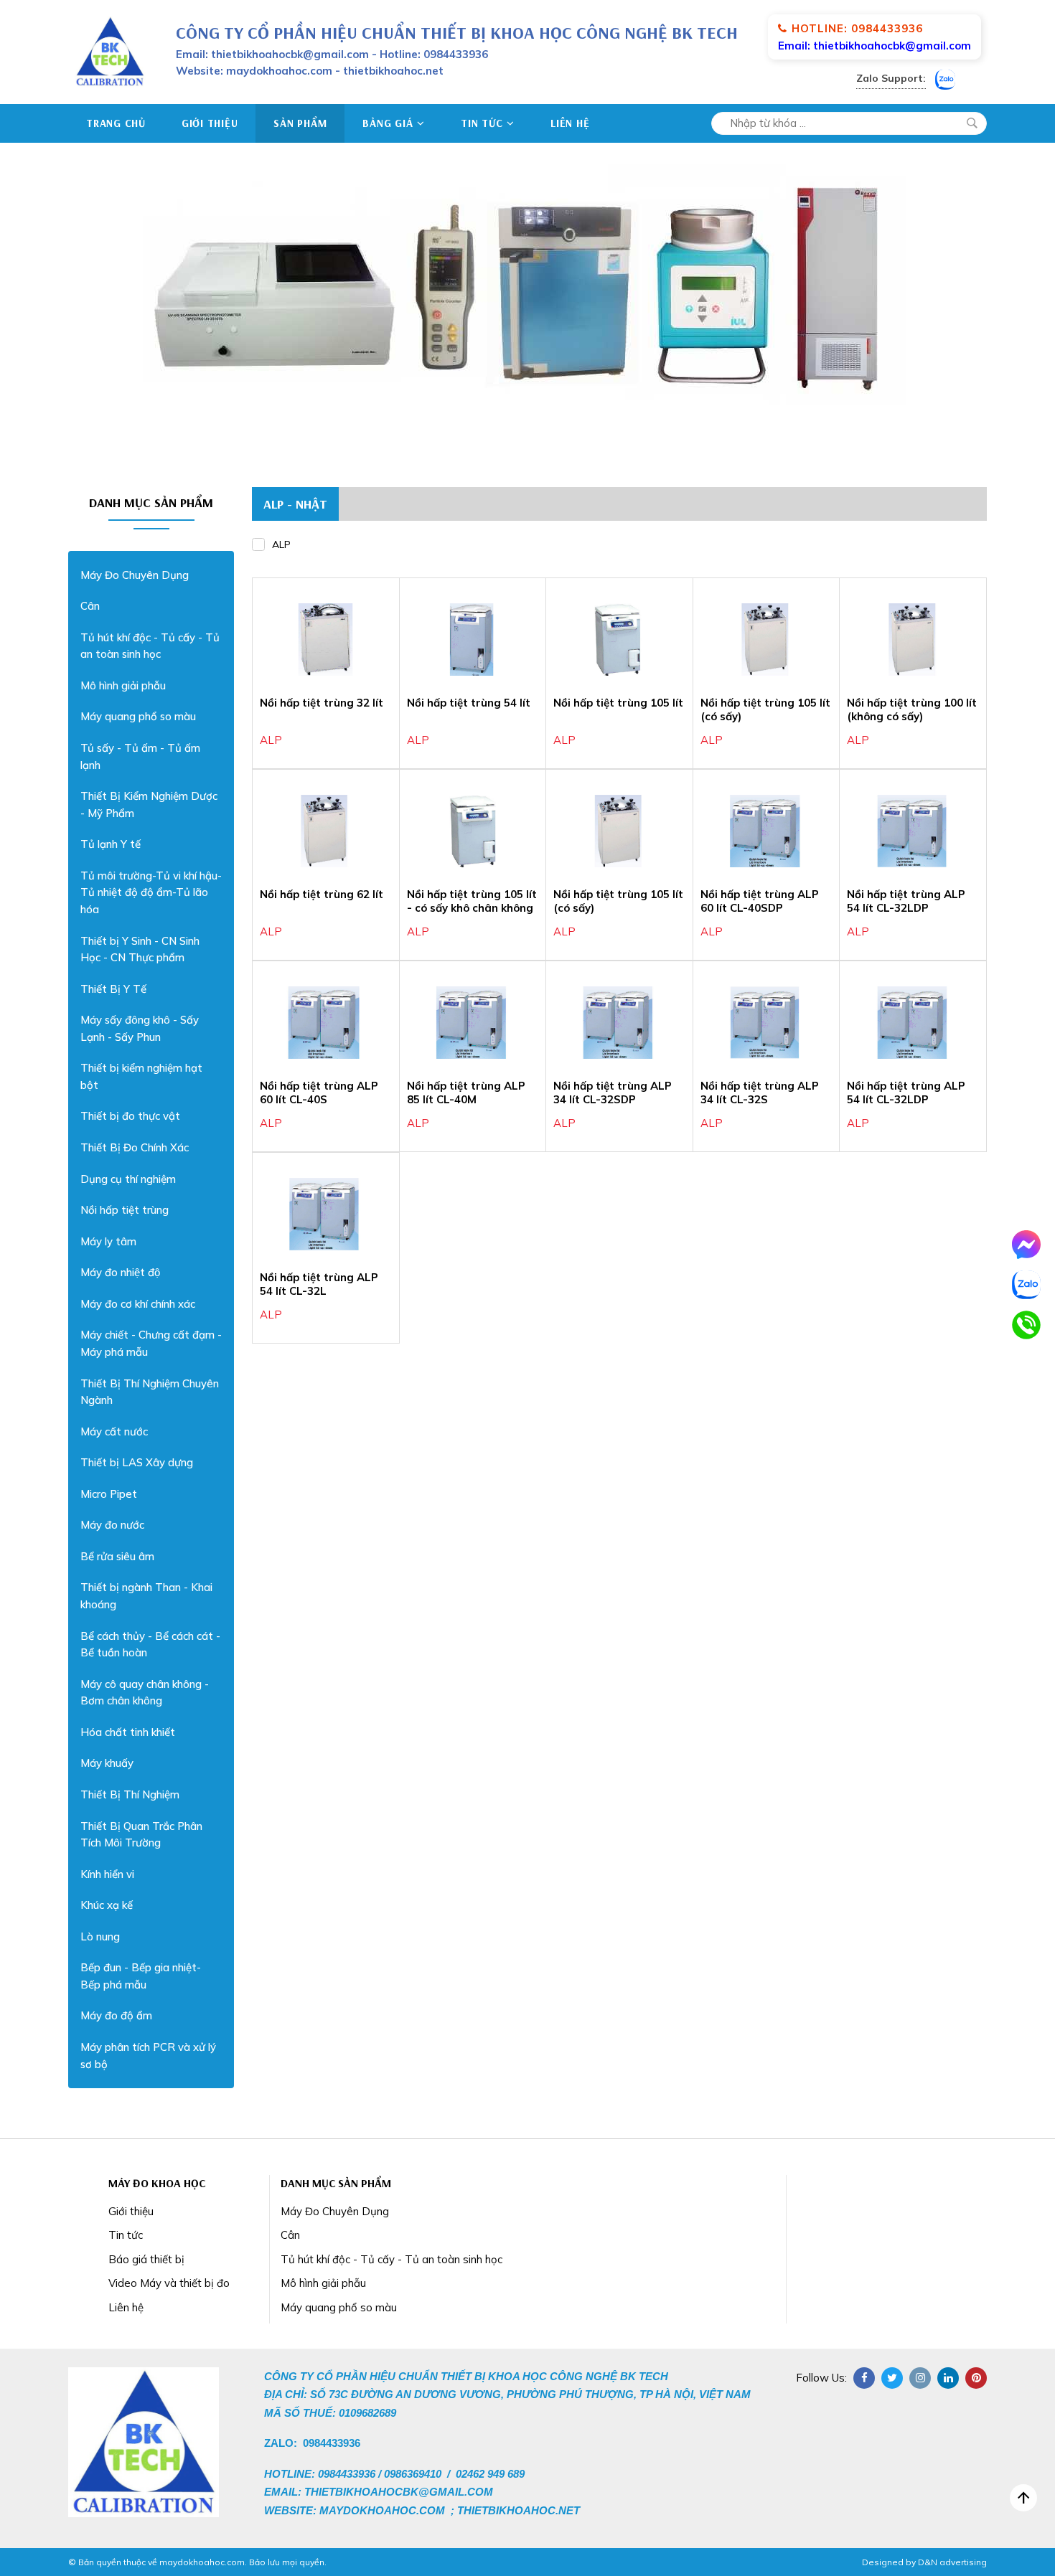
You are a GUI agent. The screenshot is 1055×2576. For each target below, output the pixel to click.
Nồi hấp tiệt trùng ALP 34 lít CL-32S (760, 1093)
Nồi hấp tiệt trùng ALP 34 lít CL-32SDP (613, 1093)
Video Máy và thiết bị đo (169, 2283)
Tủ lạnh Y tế (111, 844)
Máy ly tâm (108, 1241)
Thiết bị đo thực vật (130, 1116)
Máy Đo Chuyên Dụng (135, 575)
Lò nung (100, 1936)
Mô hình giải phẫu (123, 685)
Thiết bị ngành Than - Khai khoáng (146, 1596)
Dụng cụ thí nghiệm (128, 1179)
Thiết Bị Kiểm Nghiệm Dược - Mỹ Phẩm (149, 805)
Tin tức (482, 123)
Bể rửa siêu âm (117, 1556)
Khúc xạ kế (107, 1905)
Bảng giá (388, 123)
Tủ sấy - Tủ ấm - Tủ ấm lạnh (140, 756)
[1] (972, 123)
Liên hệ (570, 123)
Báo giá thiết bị (146, 2259)
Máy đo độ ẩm (116, 2015)
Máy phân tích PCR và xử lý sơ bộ (148, 2056)
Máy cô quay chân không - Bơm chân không (145, 1693)
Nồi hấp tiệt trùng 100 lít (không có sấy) (912, 710)
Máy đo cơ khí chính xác (138, 1304)
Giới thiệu (210, 123)
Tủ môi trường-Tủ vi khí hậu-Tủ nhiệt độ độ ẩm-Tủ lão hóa (151, 892)
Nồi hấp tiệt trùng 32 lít (322, 703)
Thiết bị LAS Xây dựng (137, 1462)
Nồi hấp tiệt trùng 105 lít (618, 703)
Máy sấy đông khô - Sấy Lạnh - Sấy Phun (140, 1028)
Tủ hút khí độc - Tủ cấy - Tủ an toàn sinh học (150, 646)
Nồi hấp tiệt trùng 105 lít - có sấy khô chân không (472, 901)
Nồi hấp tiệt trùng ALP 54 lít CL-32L (319, 1284)
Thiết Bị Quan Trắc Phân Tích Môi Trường (141, 1835)
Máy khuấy (107, 1763)
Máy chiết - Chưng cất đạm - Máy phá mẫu (151, 1343)
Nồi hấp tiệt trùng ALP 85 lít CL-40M (466, 1093)
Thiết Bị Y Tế (113, 989)
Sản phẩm (300, 123)
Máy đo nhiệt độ (120, 1272)
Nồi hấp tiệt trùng (125, 1210)
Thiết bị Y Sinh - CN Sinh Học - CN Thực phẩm (140, 949)
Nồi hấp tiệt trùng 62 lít (322, 894)
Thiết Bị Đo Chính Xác (135, 1147)
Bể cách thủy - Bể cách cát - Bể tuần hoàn (150, 1645)
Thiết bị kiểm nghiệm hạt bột (141, 1076)
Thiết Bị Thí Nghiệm (130, 1794)
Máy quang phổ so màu (138, 716)
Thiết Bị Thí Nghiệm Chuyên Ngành (150, 1392)
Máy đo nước (112, 1525)
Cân (90, 606)
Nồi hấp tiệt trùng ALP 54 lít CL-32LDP (906, 901)
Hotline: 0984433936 (857, 28)
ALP (281, 544)
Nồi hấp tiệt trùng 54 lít (469, 703)
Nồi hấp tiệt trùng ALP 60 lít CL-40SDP (760, 901)
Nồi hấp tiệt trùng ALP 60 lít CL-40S (319, 1093)
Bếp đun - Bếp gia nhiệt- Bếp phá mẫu (141, 1976)
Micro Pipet (109, 1494)
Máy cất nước (114, 1431)
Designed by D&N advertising (924, 2562)
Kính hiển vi (107, 1874)
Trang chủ (116, 123)
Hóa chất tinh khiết (128, 1732)
